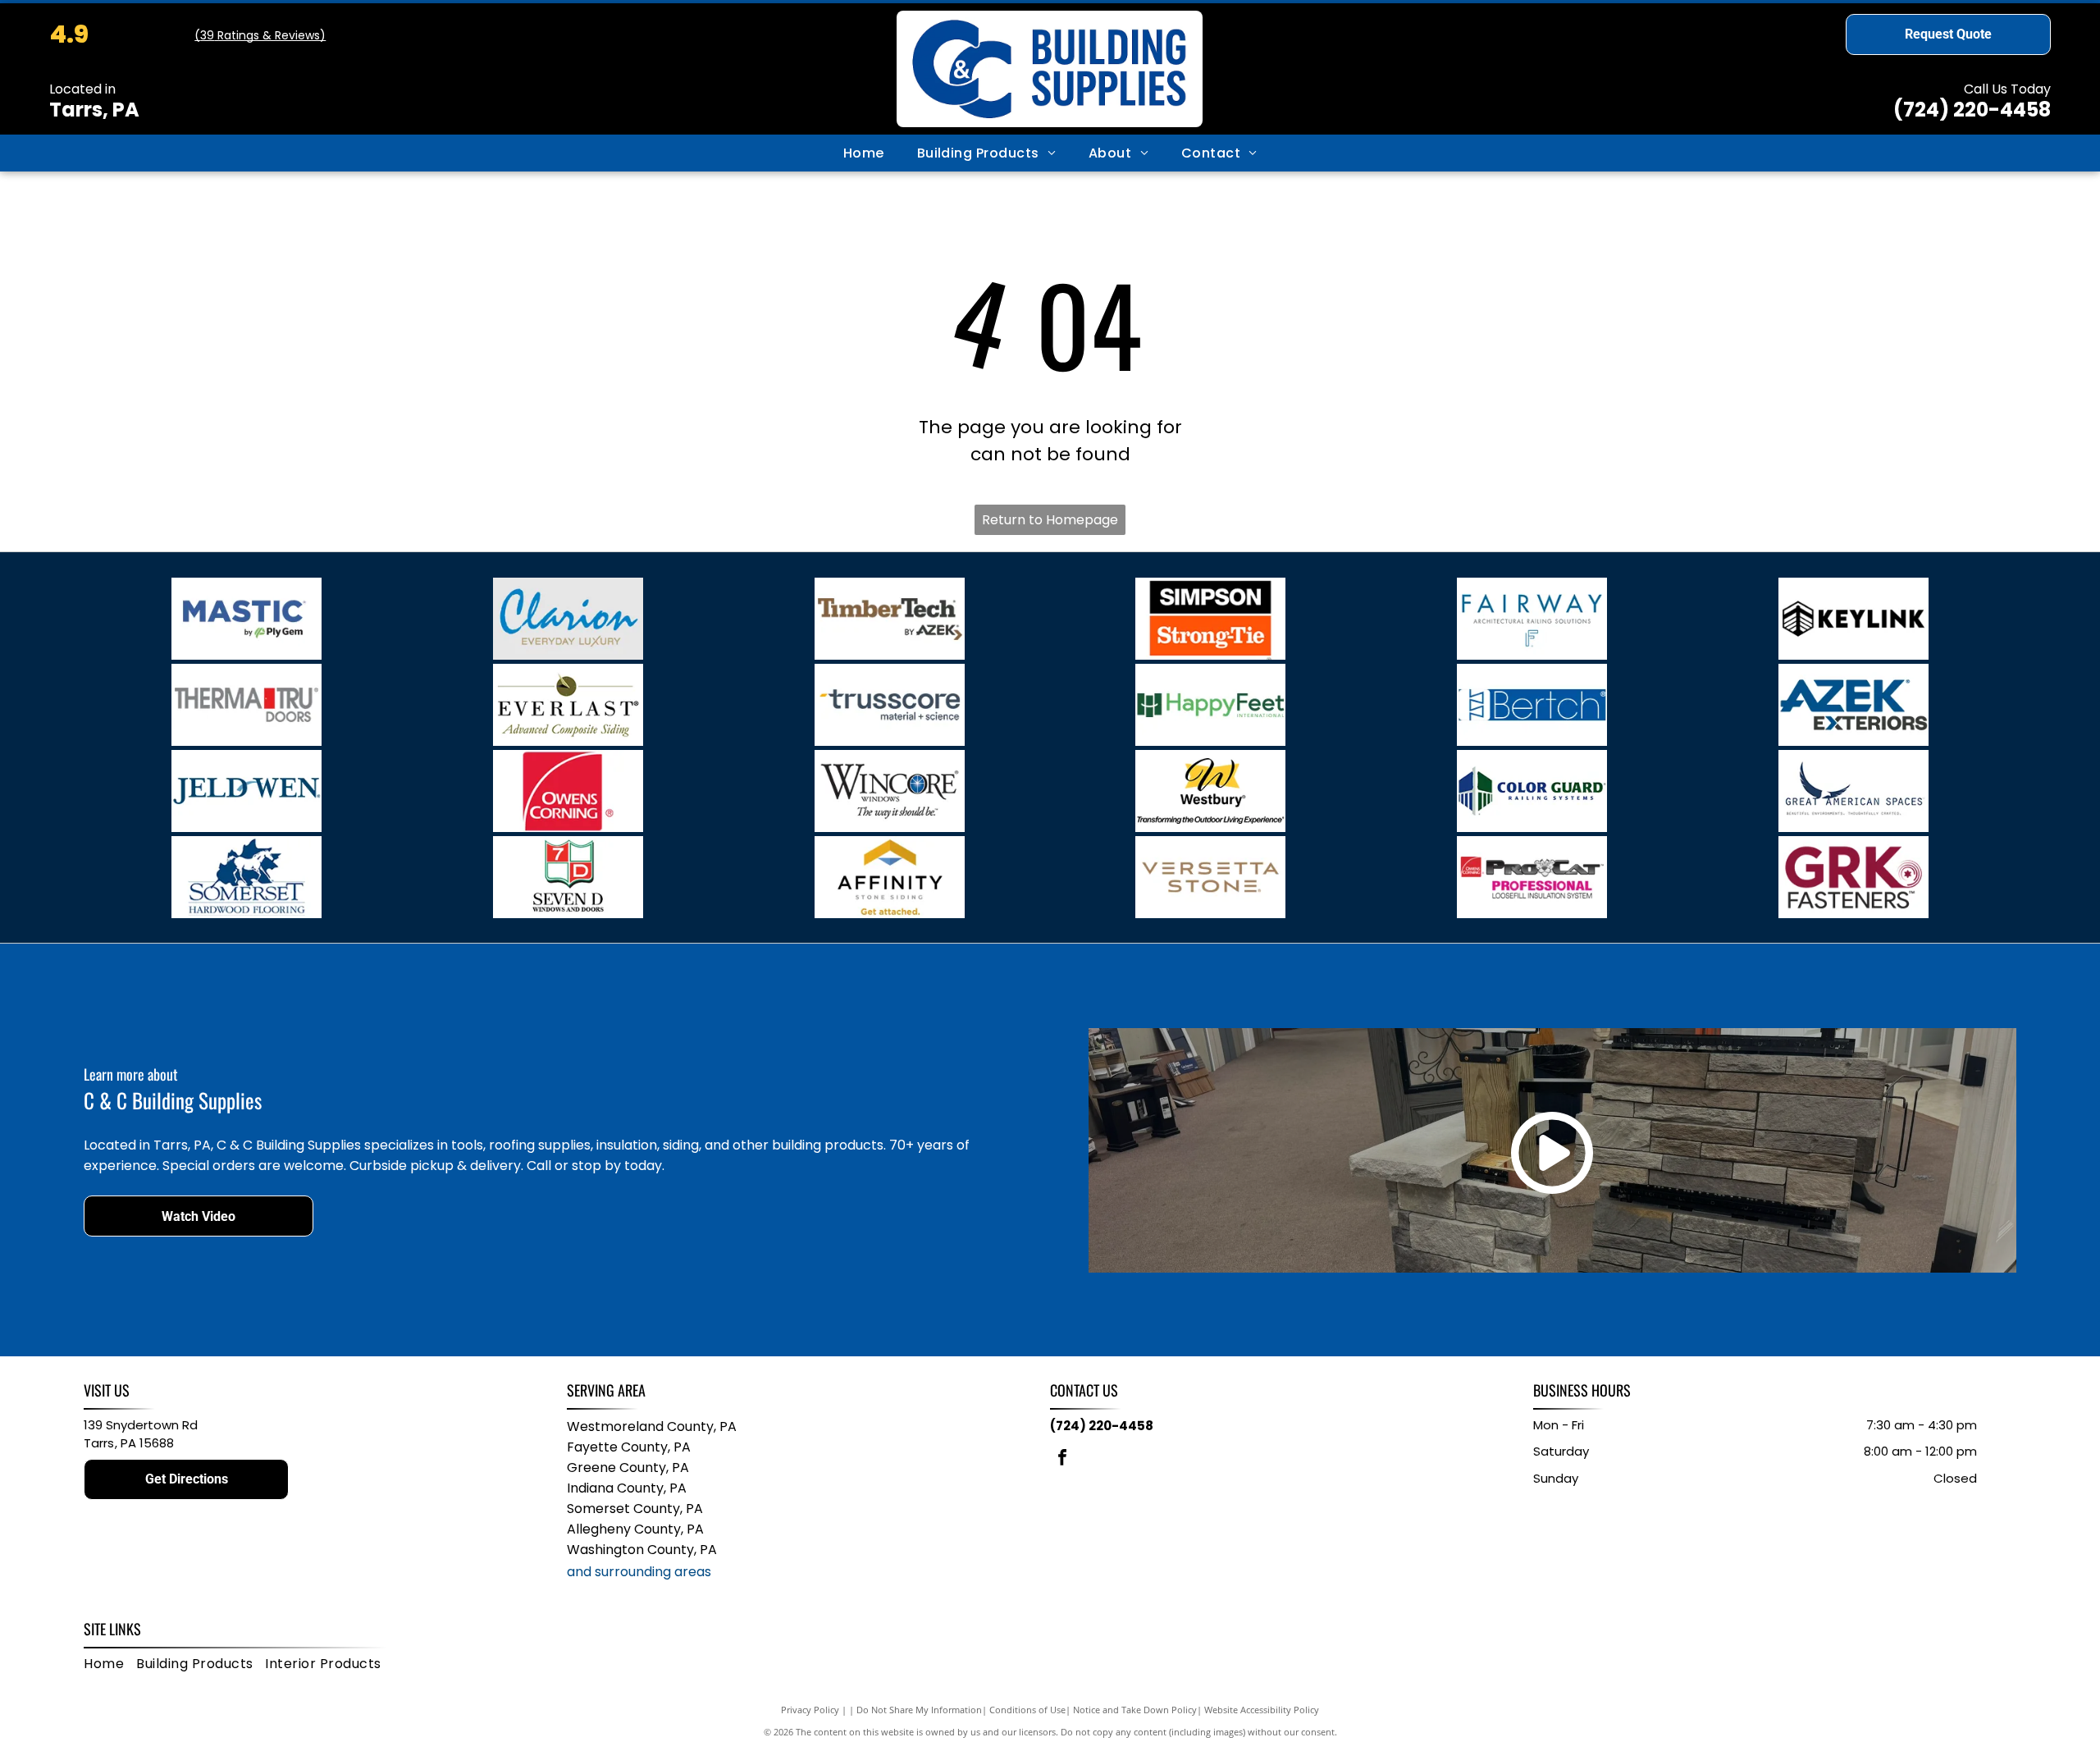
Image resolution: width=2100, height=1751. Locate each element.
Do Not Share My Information (919, 1710)
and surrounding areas (639, 1572)
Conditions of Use (1027, 1710)
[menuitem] (864, 153)
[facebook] (1062, 1459)
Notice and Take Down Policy (1135, 1710)
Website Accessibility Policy (1262, 1710)
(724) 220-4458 (1972, 110)
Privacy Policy (810, 1710)
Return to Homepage (1050, 520)
